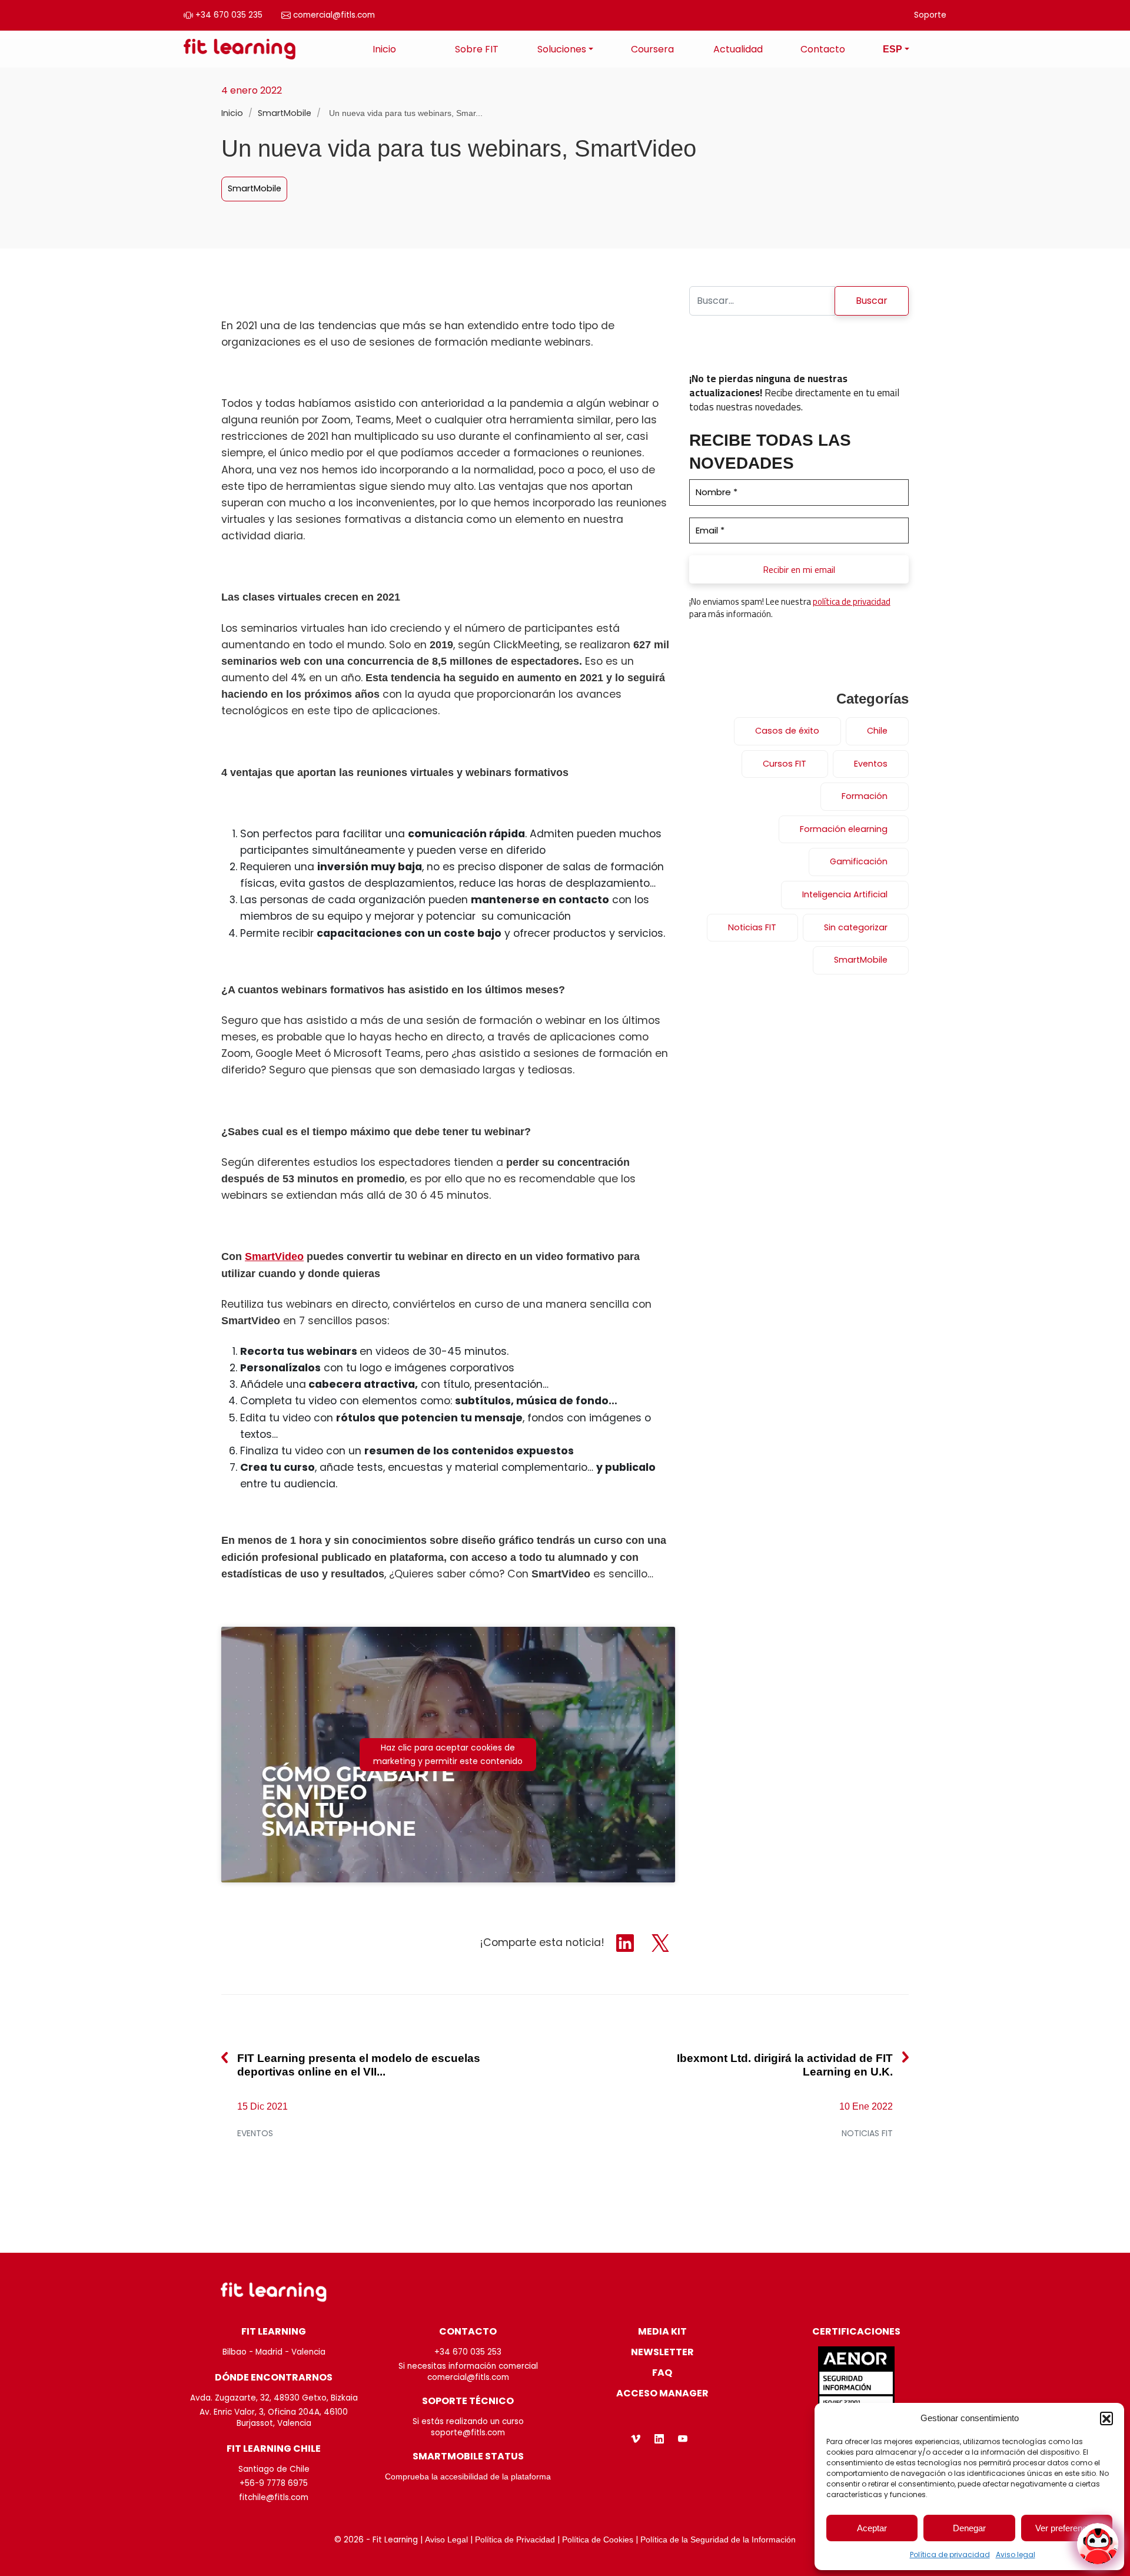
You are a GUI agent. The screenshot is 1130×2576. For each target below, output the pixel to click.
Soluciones (562, 49)
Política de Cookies (598, 2540)
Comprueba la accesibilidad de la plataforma (468, 2477)
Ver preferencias (1067, 2528)
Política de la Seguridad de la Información (718, 2540)
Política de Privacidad (515, 2540)
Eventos (871, 764)
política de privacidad (852, 601)
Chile (877, 731)
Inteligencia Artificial (845, 894)
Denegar (969, 2528)
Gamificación (859, 861)
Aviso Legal (446, 2540)
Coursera (652, 49)
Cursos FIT (785, 764)
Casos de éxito (787, 731)
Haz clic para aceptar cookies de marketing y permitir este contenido (448, 1754)
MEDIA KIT (662, 2331)
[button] (1106, 2418)
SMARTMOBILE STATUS (468, 2456)
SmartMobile (286, 113)
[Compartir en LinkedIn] (627, 1942)
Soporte (930, 15)
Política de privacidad (950, 2555)
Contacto (823, 49)
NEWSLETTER (662, 2352)
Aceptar (872, 2528)
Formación (865, 796)
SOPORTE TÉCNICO (468, 2401)
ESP (893, 49)
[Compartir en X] (660, 1942)
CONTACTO (468, 2331)
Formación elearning (844, 829)
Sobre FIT (477, 49)
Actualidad (738, 49)
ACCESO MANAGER (662, 2393)
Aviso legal (1016, 2555)
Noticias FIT (752, 927)
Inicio (384, 49)
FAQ (662, 2373)
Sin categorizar (856, 927)
